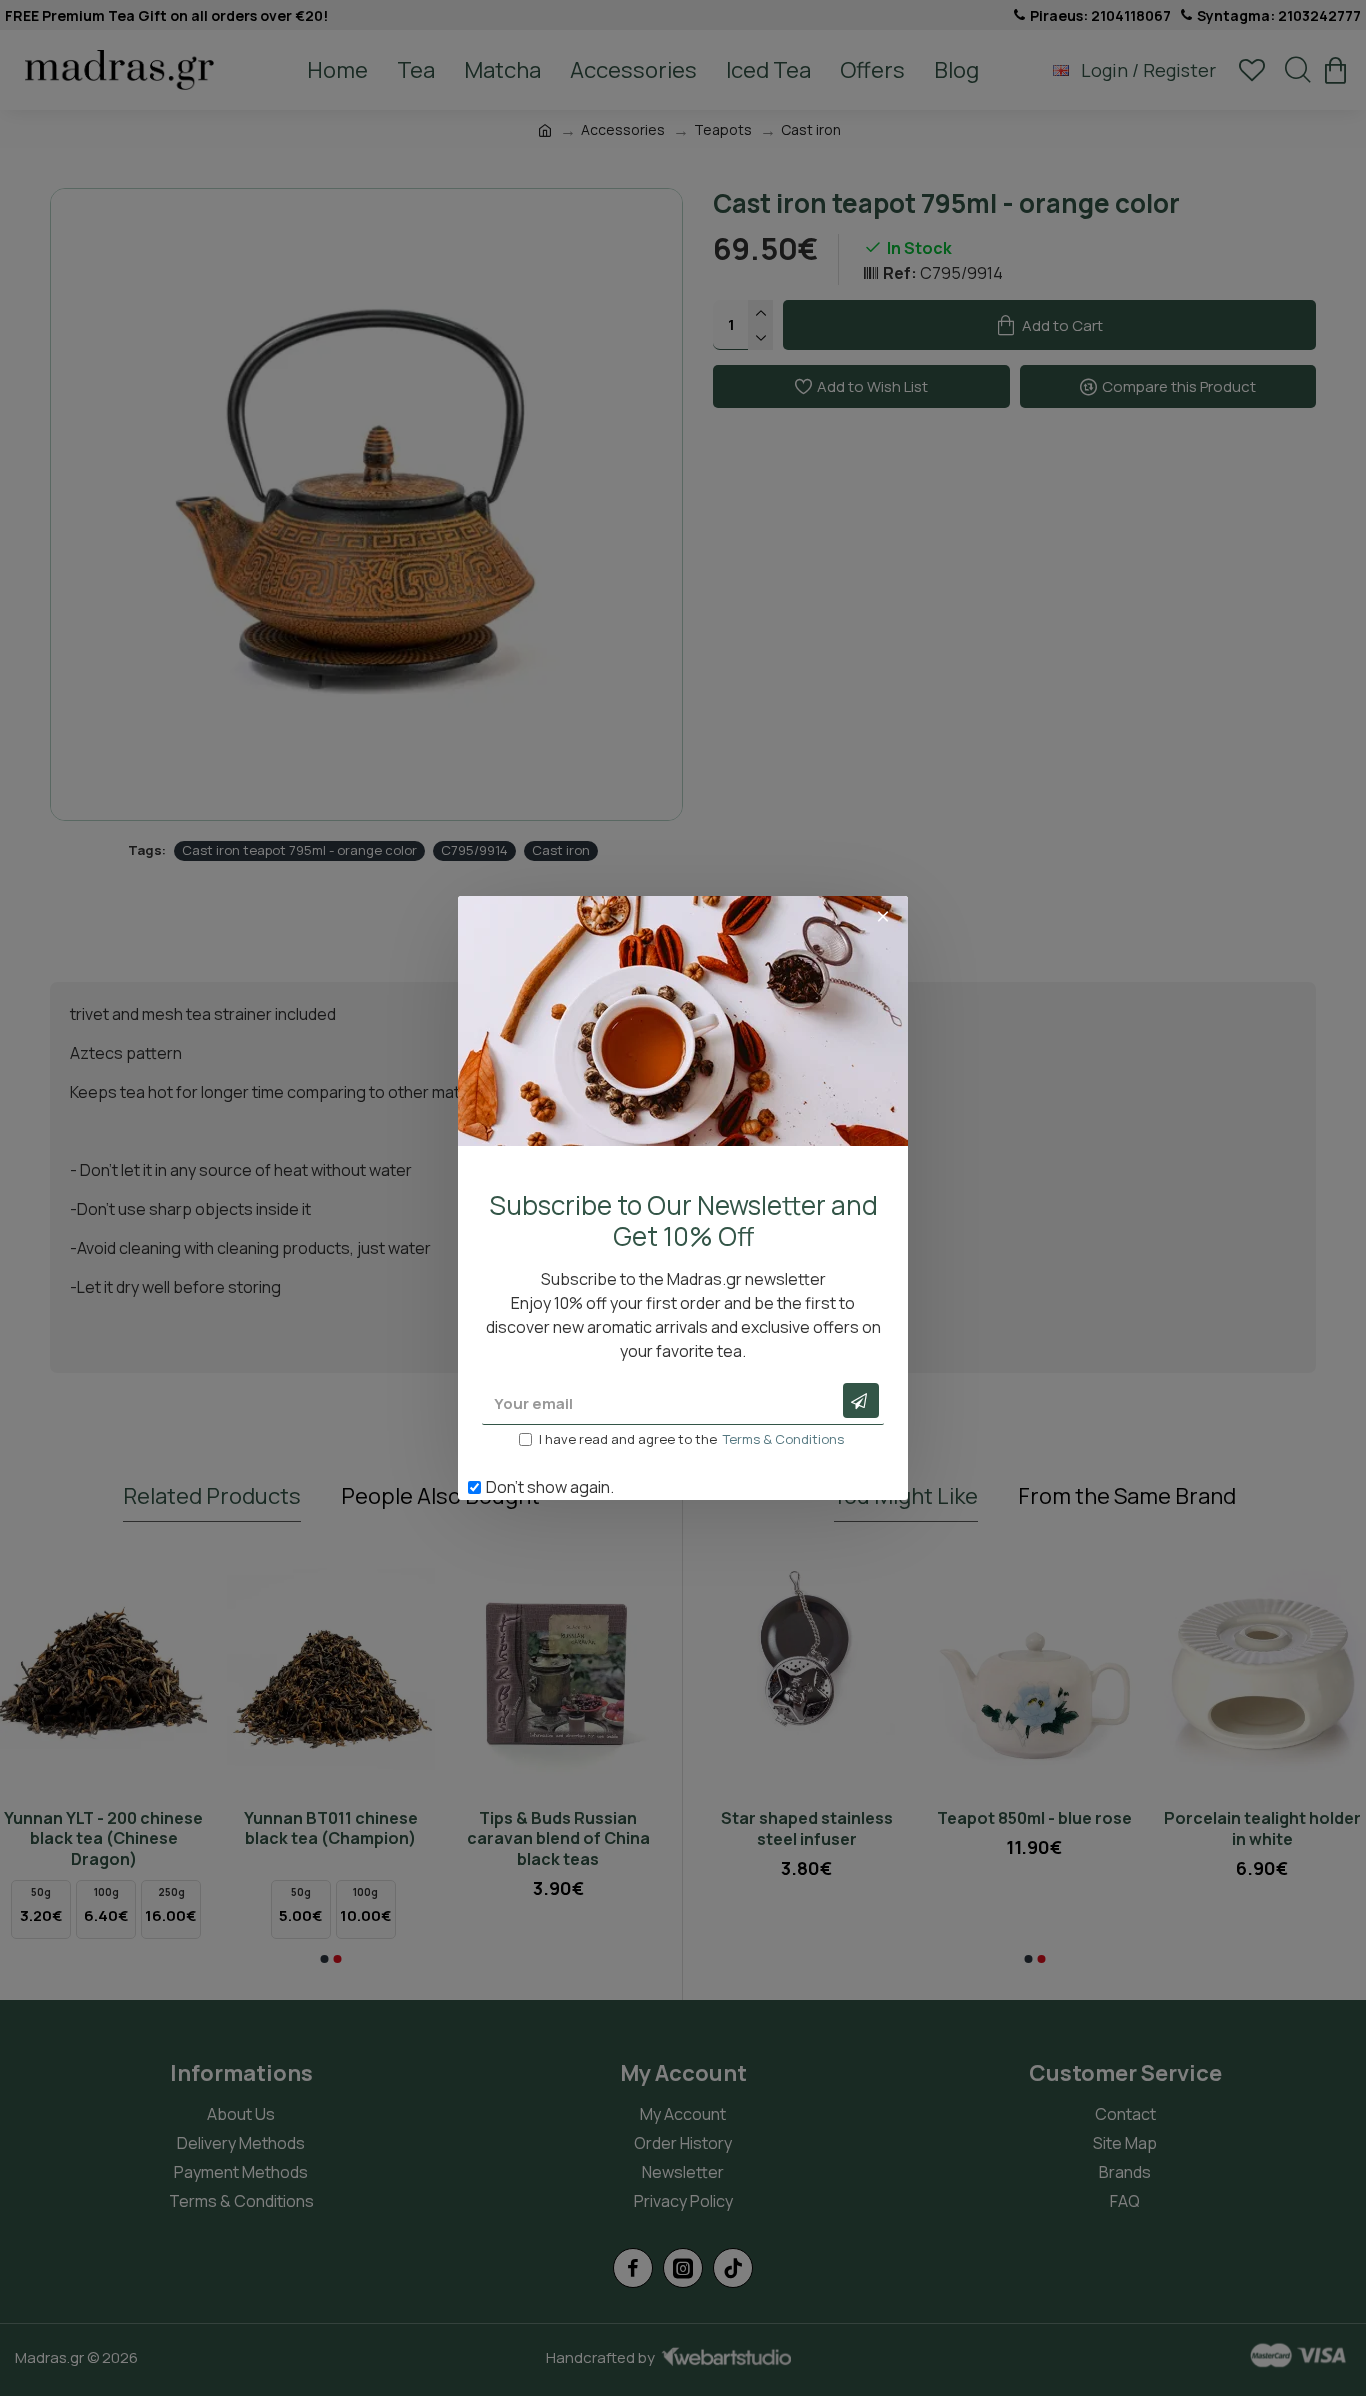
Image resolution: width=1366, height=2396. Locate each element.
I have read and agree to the (691, 1439)
